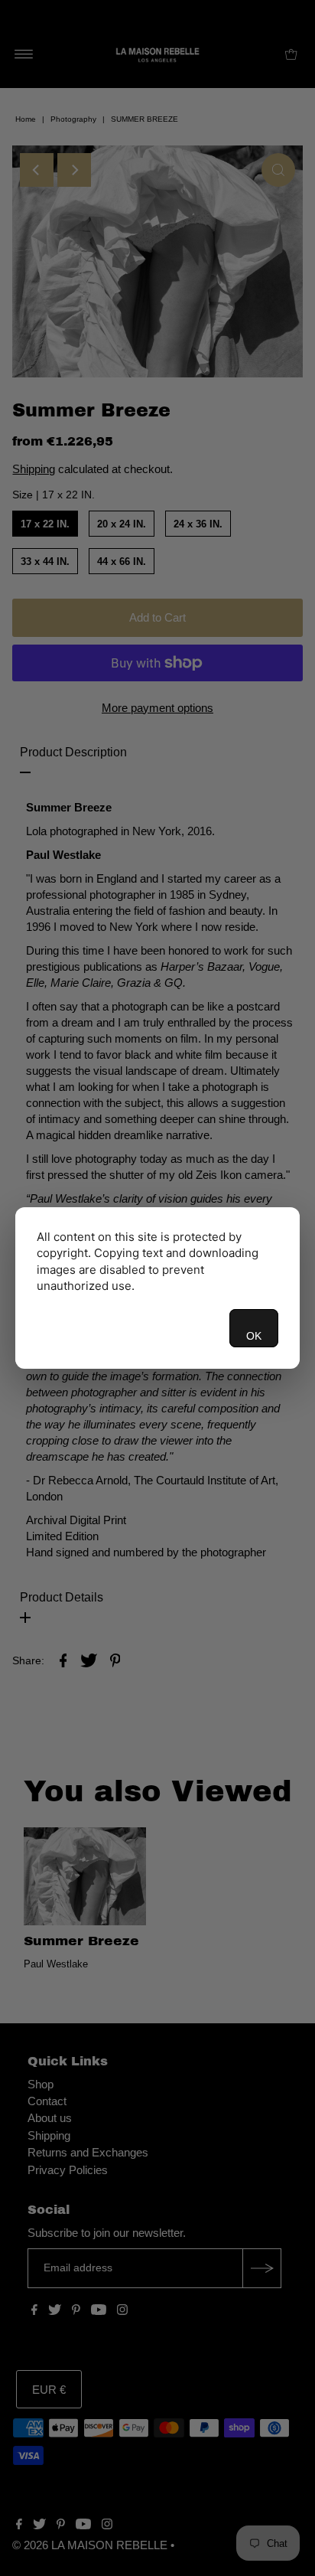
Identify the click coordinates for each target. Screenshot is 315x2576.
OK (254, 1336)
